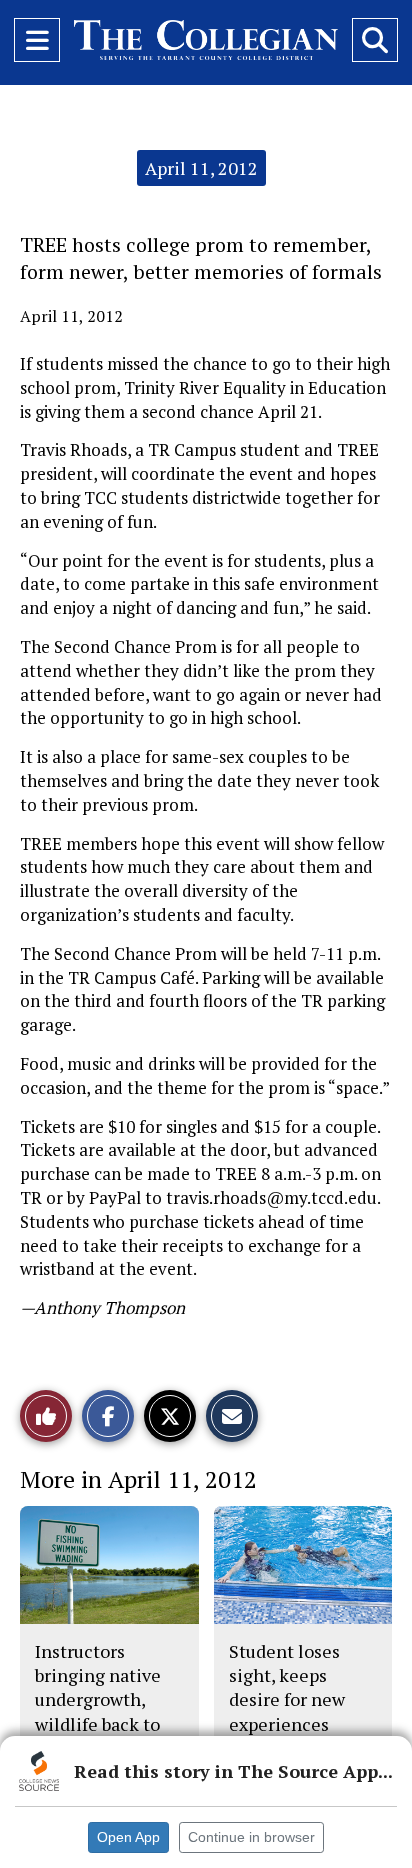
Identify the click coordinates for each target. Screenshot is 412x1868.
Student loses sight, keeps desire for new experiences (287, 1687)
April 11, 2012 (201, 168)
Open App (128, 1837)
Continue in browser (251, 1837)
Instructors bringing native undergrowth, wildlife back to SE (98, 1699)
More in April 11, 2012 (138, 1479)
